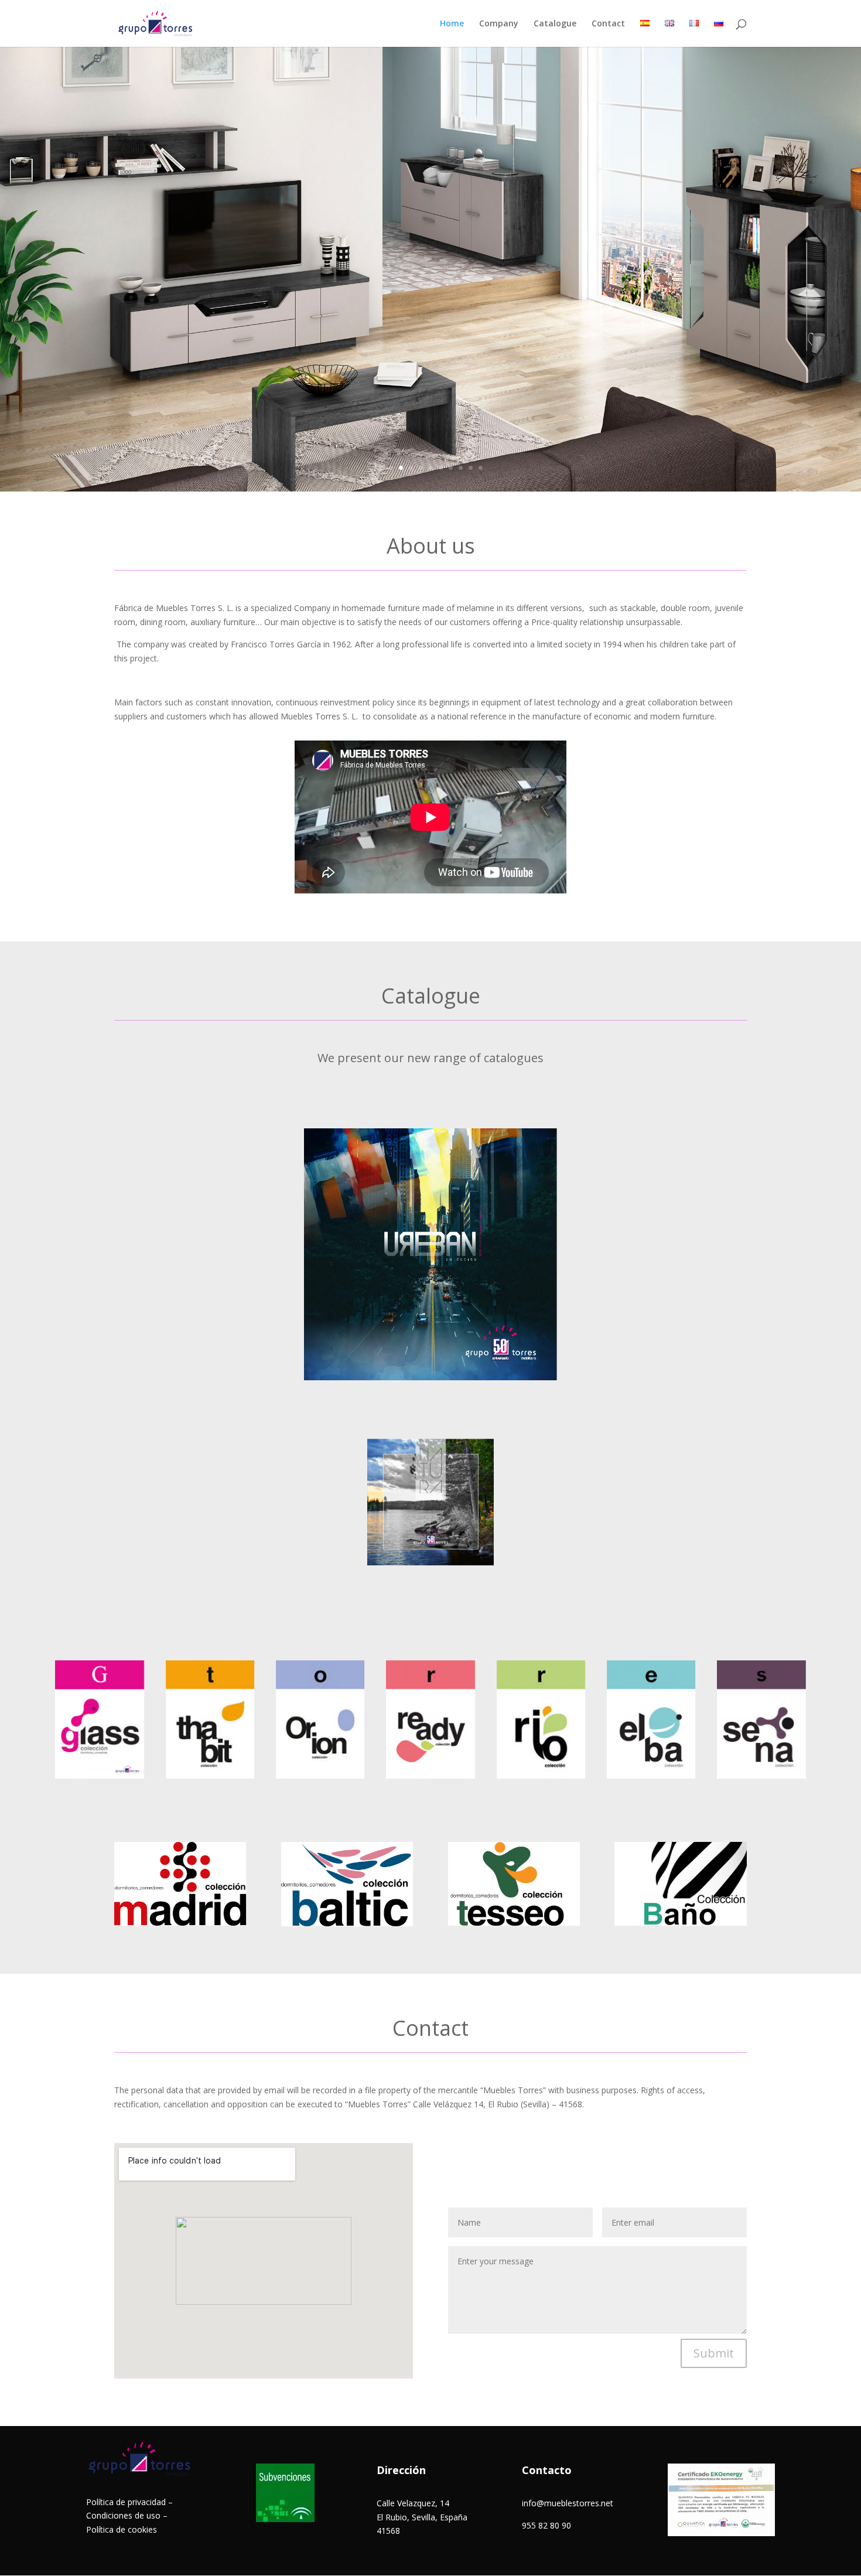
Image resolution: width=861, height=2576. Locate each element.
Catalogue (555, 24)
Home (452, 24)
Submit (714, 2353)
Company (499, 24)
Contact (608, 24)
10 (471, 468)
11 (481, 468)
